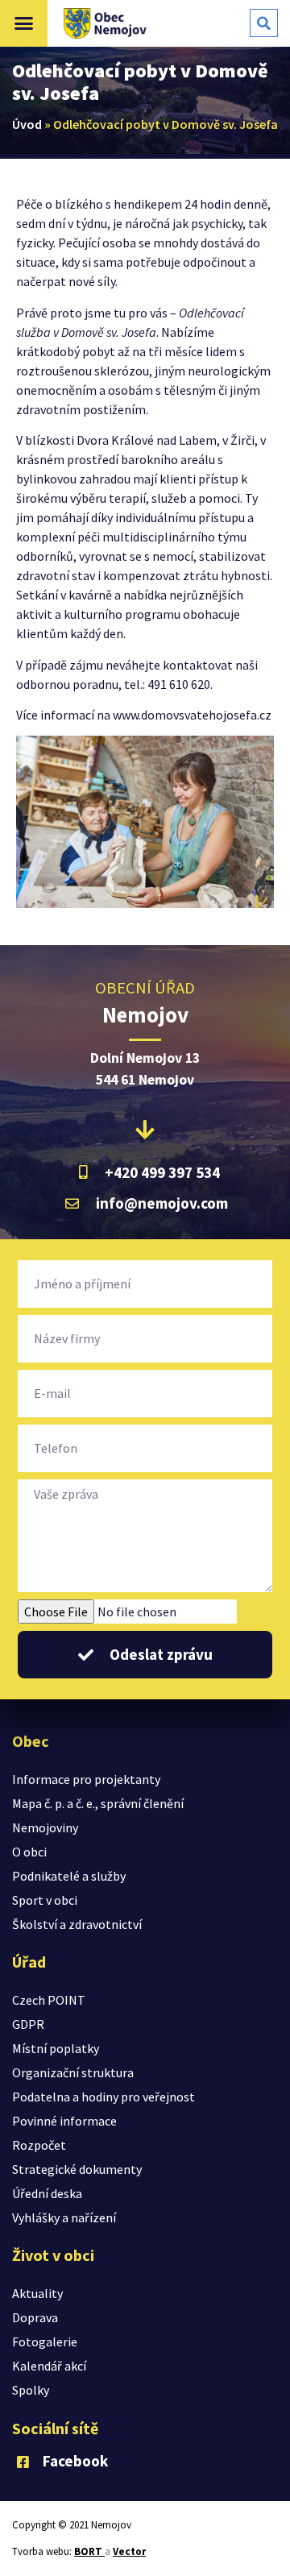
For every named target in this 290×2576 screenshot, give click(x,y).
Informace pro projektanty (86, 1779)
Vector (129, 2551)
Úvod (27, 124)
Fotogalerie (45, 2342)
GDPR (28, 2024)
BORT (89, 2551)
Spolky (31, 2390)
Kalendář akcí (49, 2366)
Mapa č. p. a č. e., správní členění (98, 1803)
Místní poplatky (56, 2048)
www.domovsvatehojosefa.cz (192, 715)
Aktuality (37, 2293)
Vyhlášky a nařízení (64, 2217)
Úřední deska (47, 2193)
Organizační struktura (73, 2072)
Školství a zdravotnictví (77, 1924)
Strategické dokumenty (77, 2169)
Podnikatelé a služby (69, 1876)
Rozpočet (39, 2145)
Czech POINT (49, 2000)
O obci (29, 1852)
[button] (24, 23)
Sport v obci (45, 1900)
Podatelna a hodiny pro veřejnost (104, 2097)
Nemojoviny (45, 1827)
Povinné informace (64, 2121)
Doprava (35, 2317)
